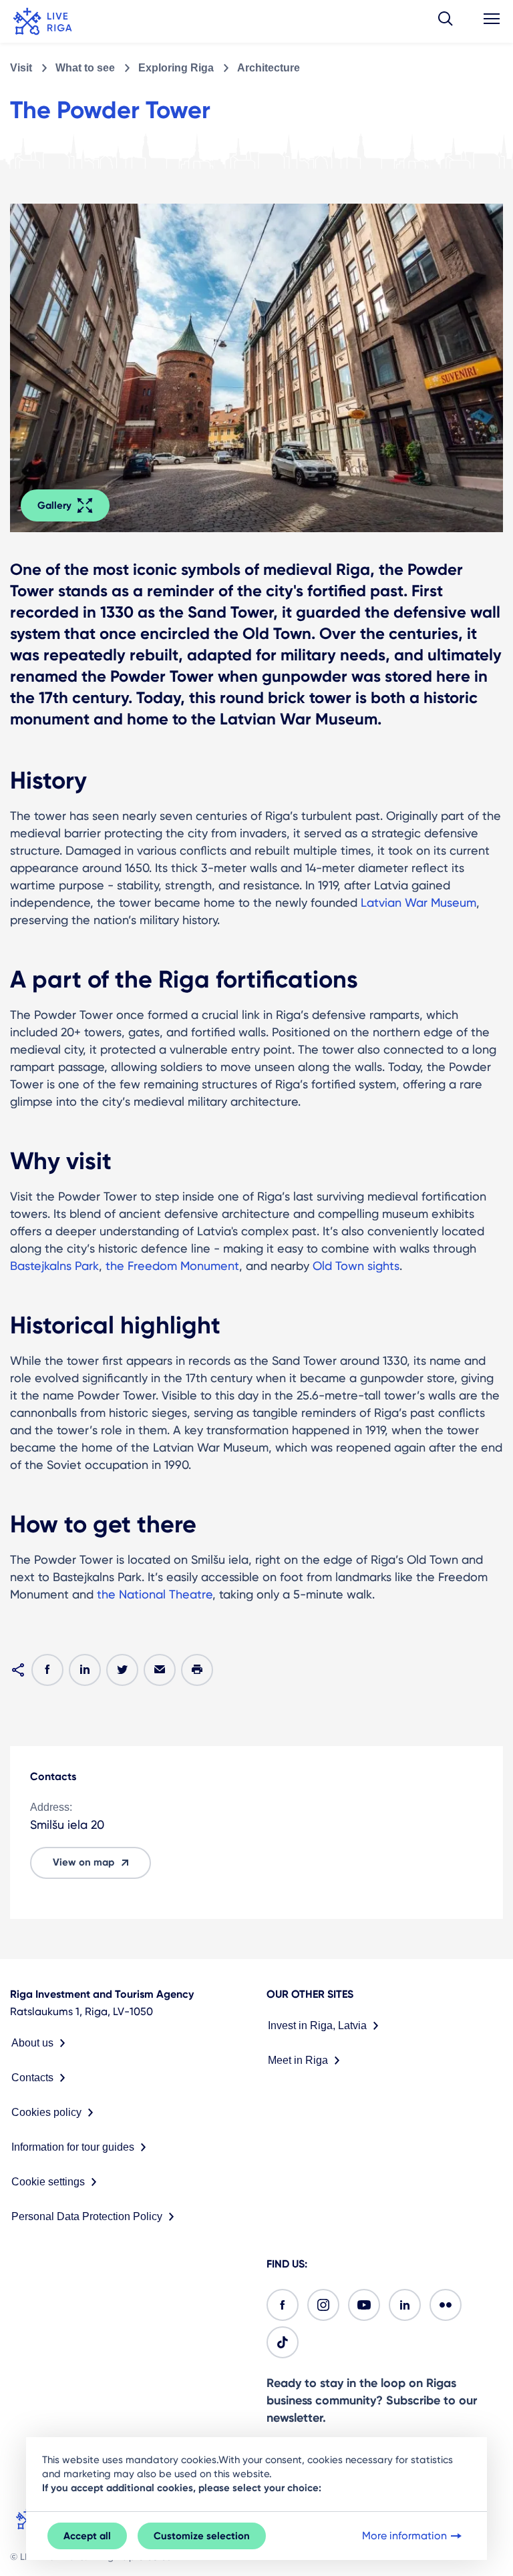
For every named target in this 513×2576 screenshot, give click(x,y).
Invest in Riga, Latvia (317, 2025)
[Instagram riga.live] (323, 2305)
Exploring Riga (176, 68)
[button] (446, 21)
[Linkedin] (405, 2305)
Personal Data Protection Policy (87, 2216)
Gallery (54, 505)
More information (404, 2536)
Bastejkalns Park (54, 1266)
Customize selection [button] (202, 2536)
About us (32, 2043)
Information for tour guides (73, 2147)
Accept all (87, 2536)
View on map (83, 1862)
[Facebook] (283, 2305)
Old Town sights (356, 1266)
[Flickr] (446, 2305)
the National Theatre (155, 1594)
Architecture (269, 68)
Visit (21, 68)
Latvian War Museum (418, 902)
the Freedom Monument (172, 1266)
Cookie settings (48, 2182)
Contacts (32, 2078)
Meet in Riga (298, 2060)
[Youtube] (364, 2305)
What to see (85, 68)
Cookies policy (46, 2112)
